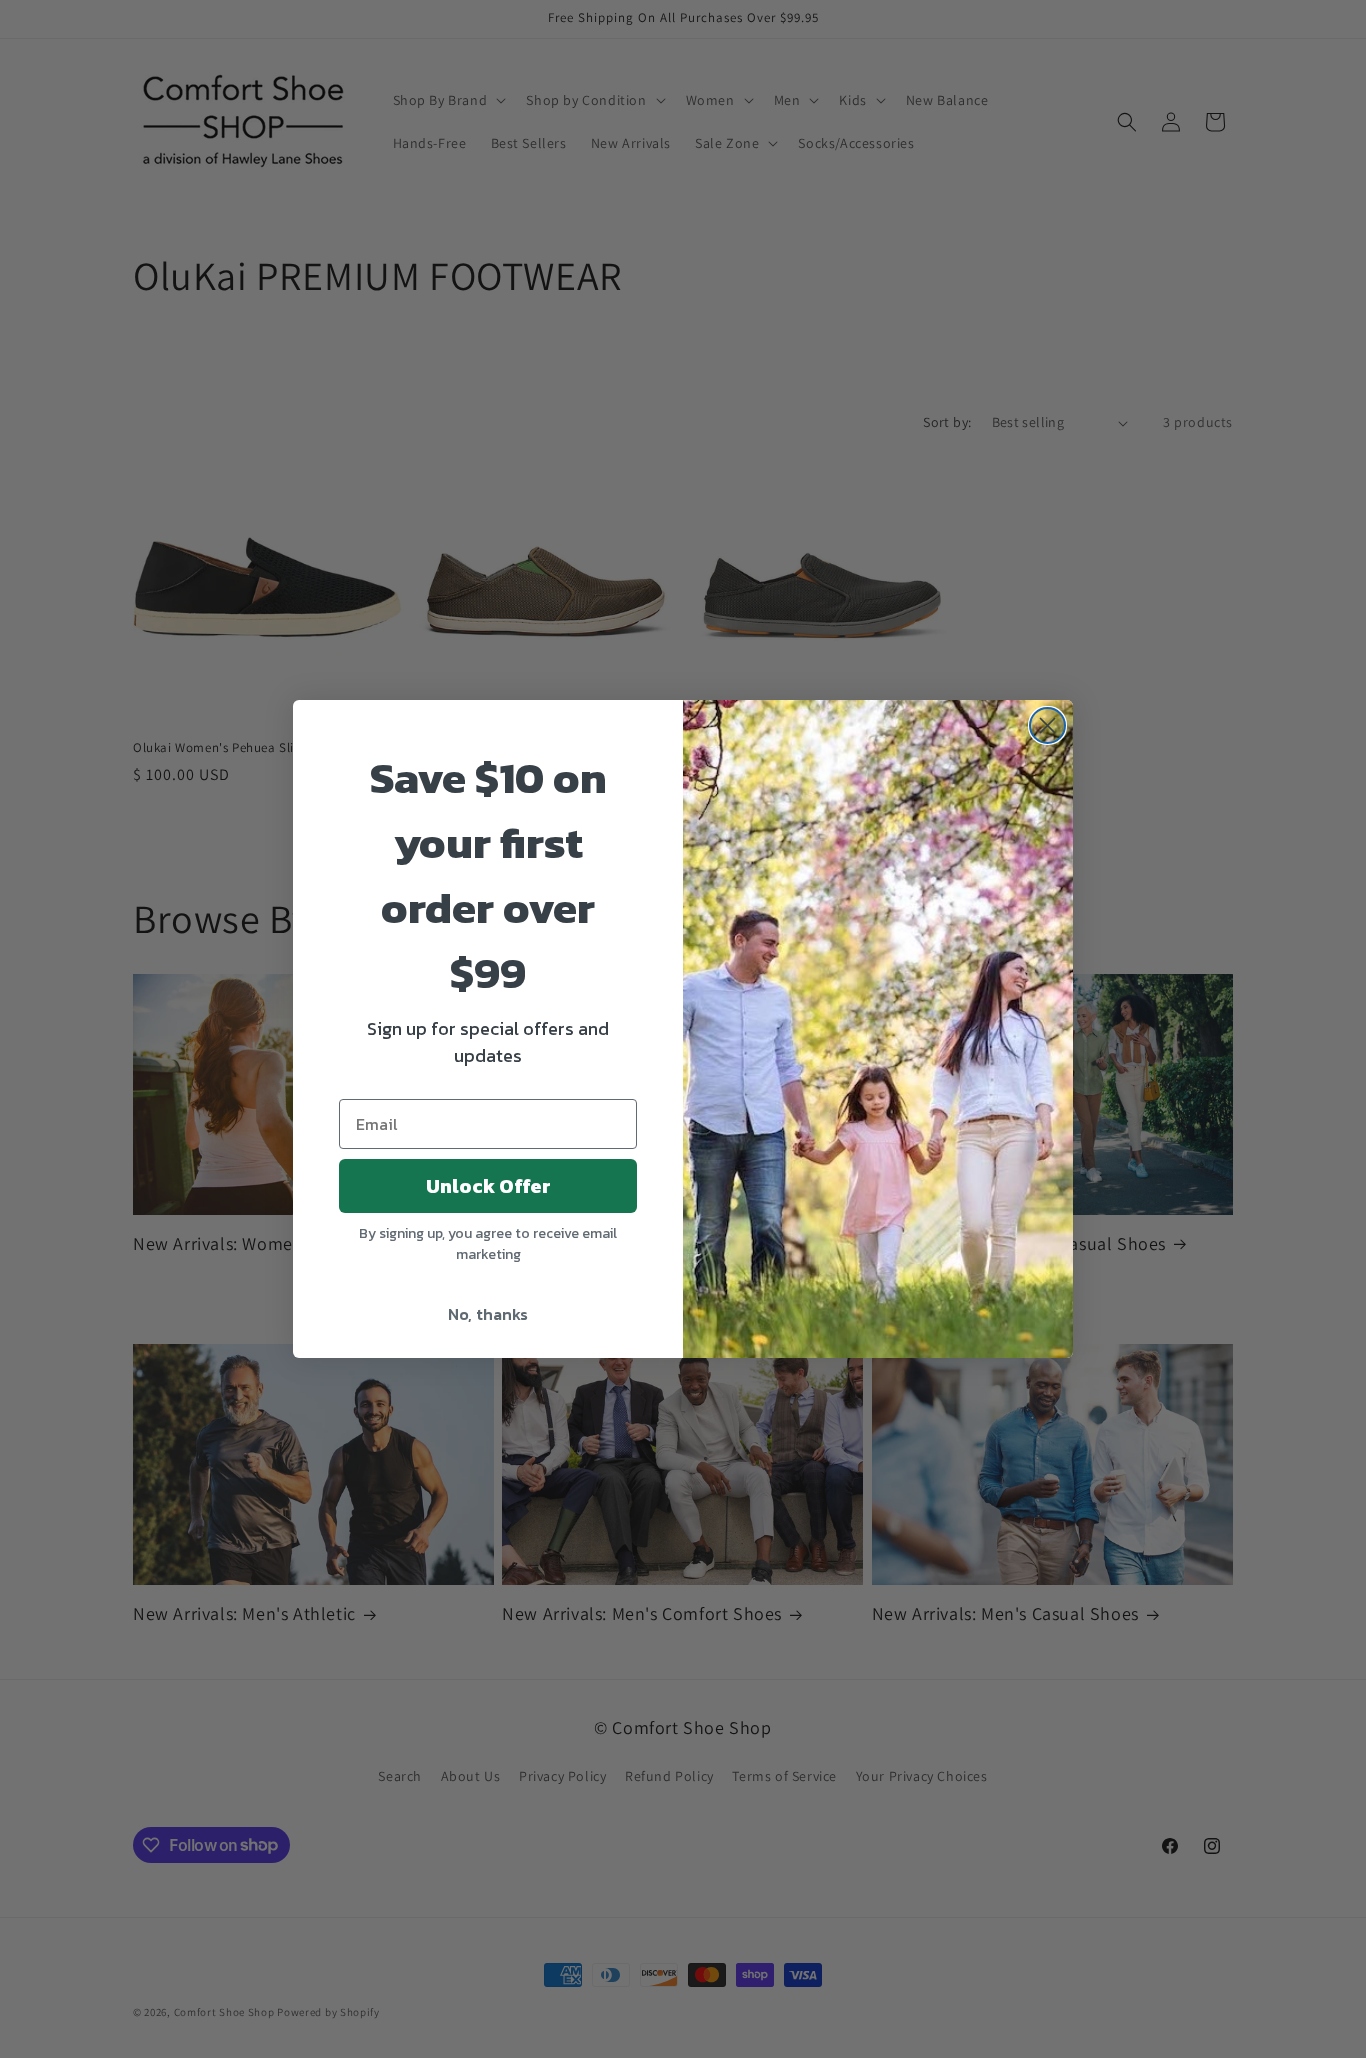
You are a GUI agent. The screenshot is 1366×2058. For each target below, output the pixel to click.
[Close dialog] (1047, 725)
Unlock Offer (488, 1186)
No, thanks (488, 1314)
